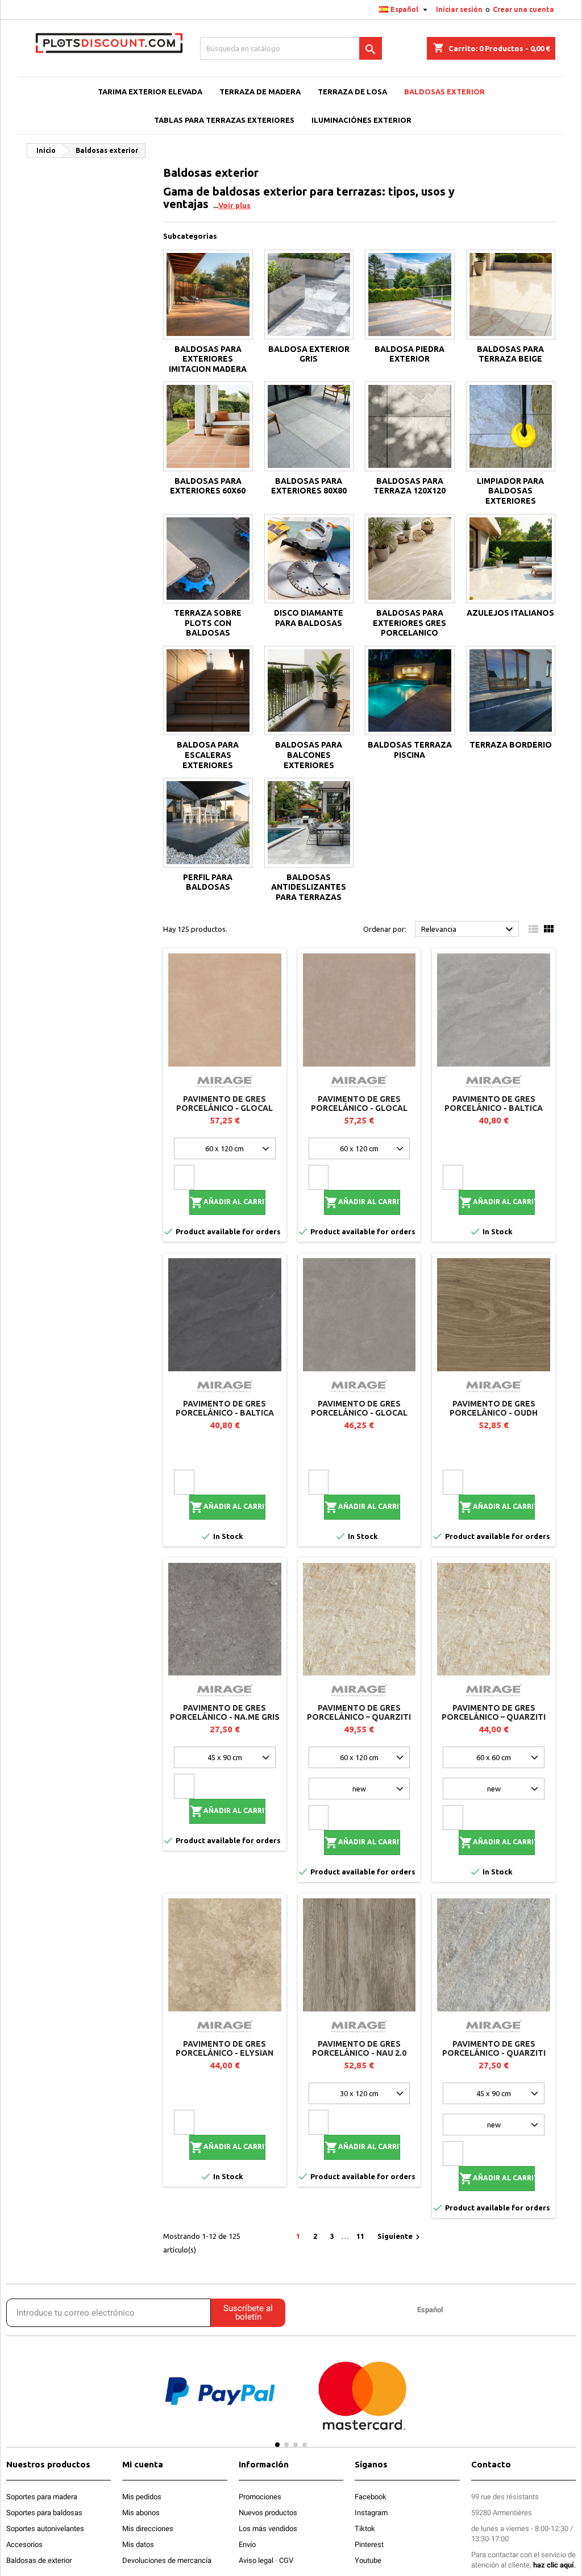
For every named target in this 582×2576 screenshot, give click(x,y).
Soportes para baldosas (44, 2513)
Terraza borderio (511, 745)
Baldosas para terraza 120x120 (410, 486)
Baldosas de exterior (39, 2560)
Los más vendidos (268, 2529)
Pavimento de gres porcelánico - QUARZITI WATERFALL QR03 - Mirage (494, 2053)
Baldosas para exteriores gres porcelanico (410, 623)
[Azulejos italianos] (511, 559)
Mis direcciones (148, 2529)
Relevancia (469, 930)
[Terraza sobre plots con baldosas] (208, 559)
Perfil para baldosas (208, 882)
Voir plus (234, 205)
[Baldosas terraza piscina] (410, 691)
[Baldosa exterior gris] (309, 294)
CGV (286, 2560)
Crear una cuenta (523, 9)
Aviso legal (256, 2560)
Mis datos (138, 2544)
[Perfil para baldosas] (208, 823)
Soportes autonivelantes (45, 2529)
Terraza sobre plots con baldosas (208, 623)
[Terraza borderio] (511, 691)
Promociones (260, 2497)
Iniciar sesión (459, 9)
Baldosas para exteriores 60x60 (208, 486)
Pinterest (369, 2544)
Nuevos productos (268, 2513)
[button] (133, 2401)
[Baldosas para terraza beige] (511, 294)
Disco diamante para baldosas (309, 618)
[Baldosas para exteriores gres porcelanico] (410, 559)
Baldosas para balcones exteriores (309, 755)
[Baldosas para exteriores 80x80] (309, 426)
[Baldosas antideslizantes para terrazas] (309, 823)
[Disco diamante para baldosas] (309, 559)
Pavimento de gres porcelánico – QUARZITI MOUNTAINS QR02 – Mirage (359, 1717)
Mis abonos (141, 2513)
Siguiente (400, 2237)
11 (360, 2236)
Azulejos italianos (510, 613)
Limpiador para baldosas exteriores (510, 491)
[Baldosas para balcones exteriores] (309, 691)
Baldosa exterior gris (309, 354)
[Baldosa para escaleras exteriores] (208, 691)
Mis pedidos (142, 2497)
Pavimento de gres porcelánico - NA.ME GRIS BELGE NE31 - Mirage (225, 1717)
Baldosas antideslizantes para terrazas (309, 887)
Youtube (368, 2560)
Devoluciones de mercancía (167, 2560)
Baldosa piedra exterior (410, 354)
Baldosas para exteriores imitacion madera (208, 359)
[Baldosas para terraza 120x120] (410, 426)
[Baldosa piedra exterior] (410, 294)
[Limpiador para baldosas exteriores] (511, 426)
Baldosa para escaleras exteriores (208, 755)
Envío (247, 2544)
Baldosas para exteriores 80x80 (309, 486)
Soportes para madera (42, 2497)
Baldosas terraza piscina (410, 750)
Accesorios (24, 2544)
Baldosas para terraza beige (510, 354)
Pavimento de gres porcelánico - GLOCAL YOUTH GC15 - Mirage (225, 1108)
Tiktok (365, 2529)
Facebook (371, 2497)
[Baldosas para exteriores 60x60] (208, 426)
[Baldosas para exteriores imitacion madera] (208, 294)
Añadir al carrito (228, 1202)
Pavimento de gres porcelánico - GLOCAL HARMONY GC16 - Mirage (359, 1108)
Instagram (371, 2513)
